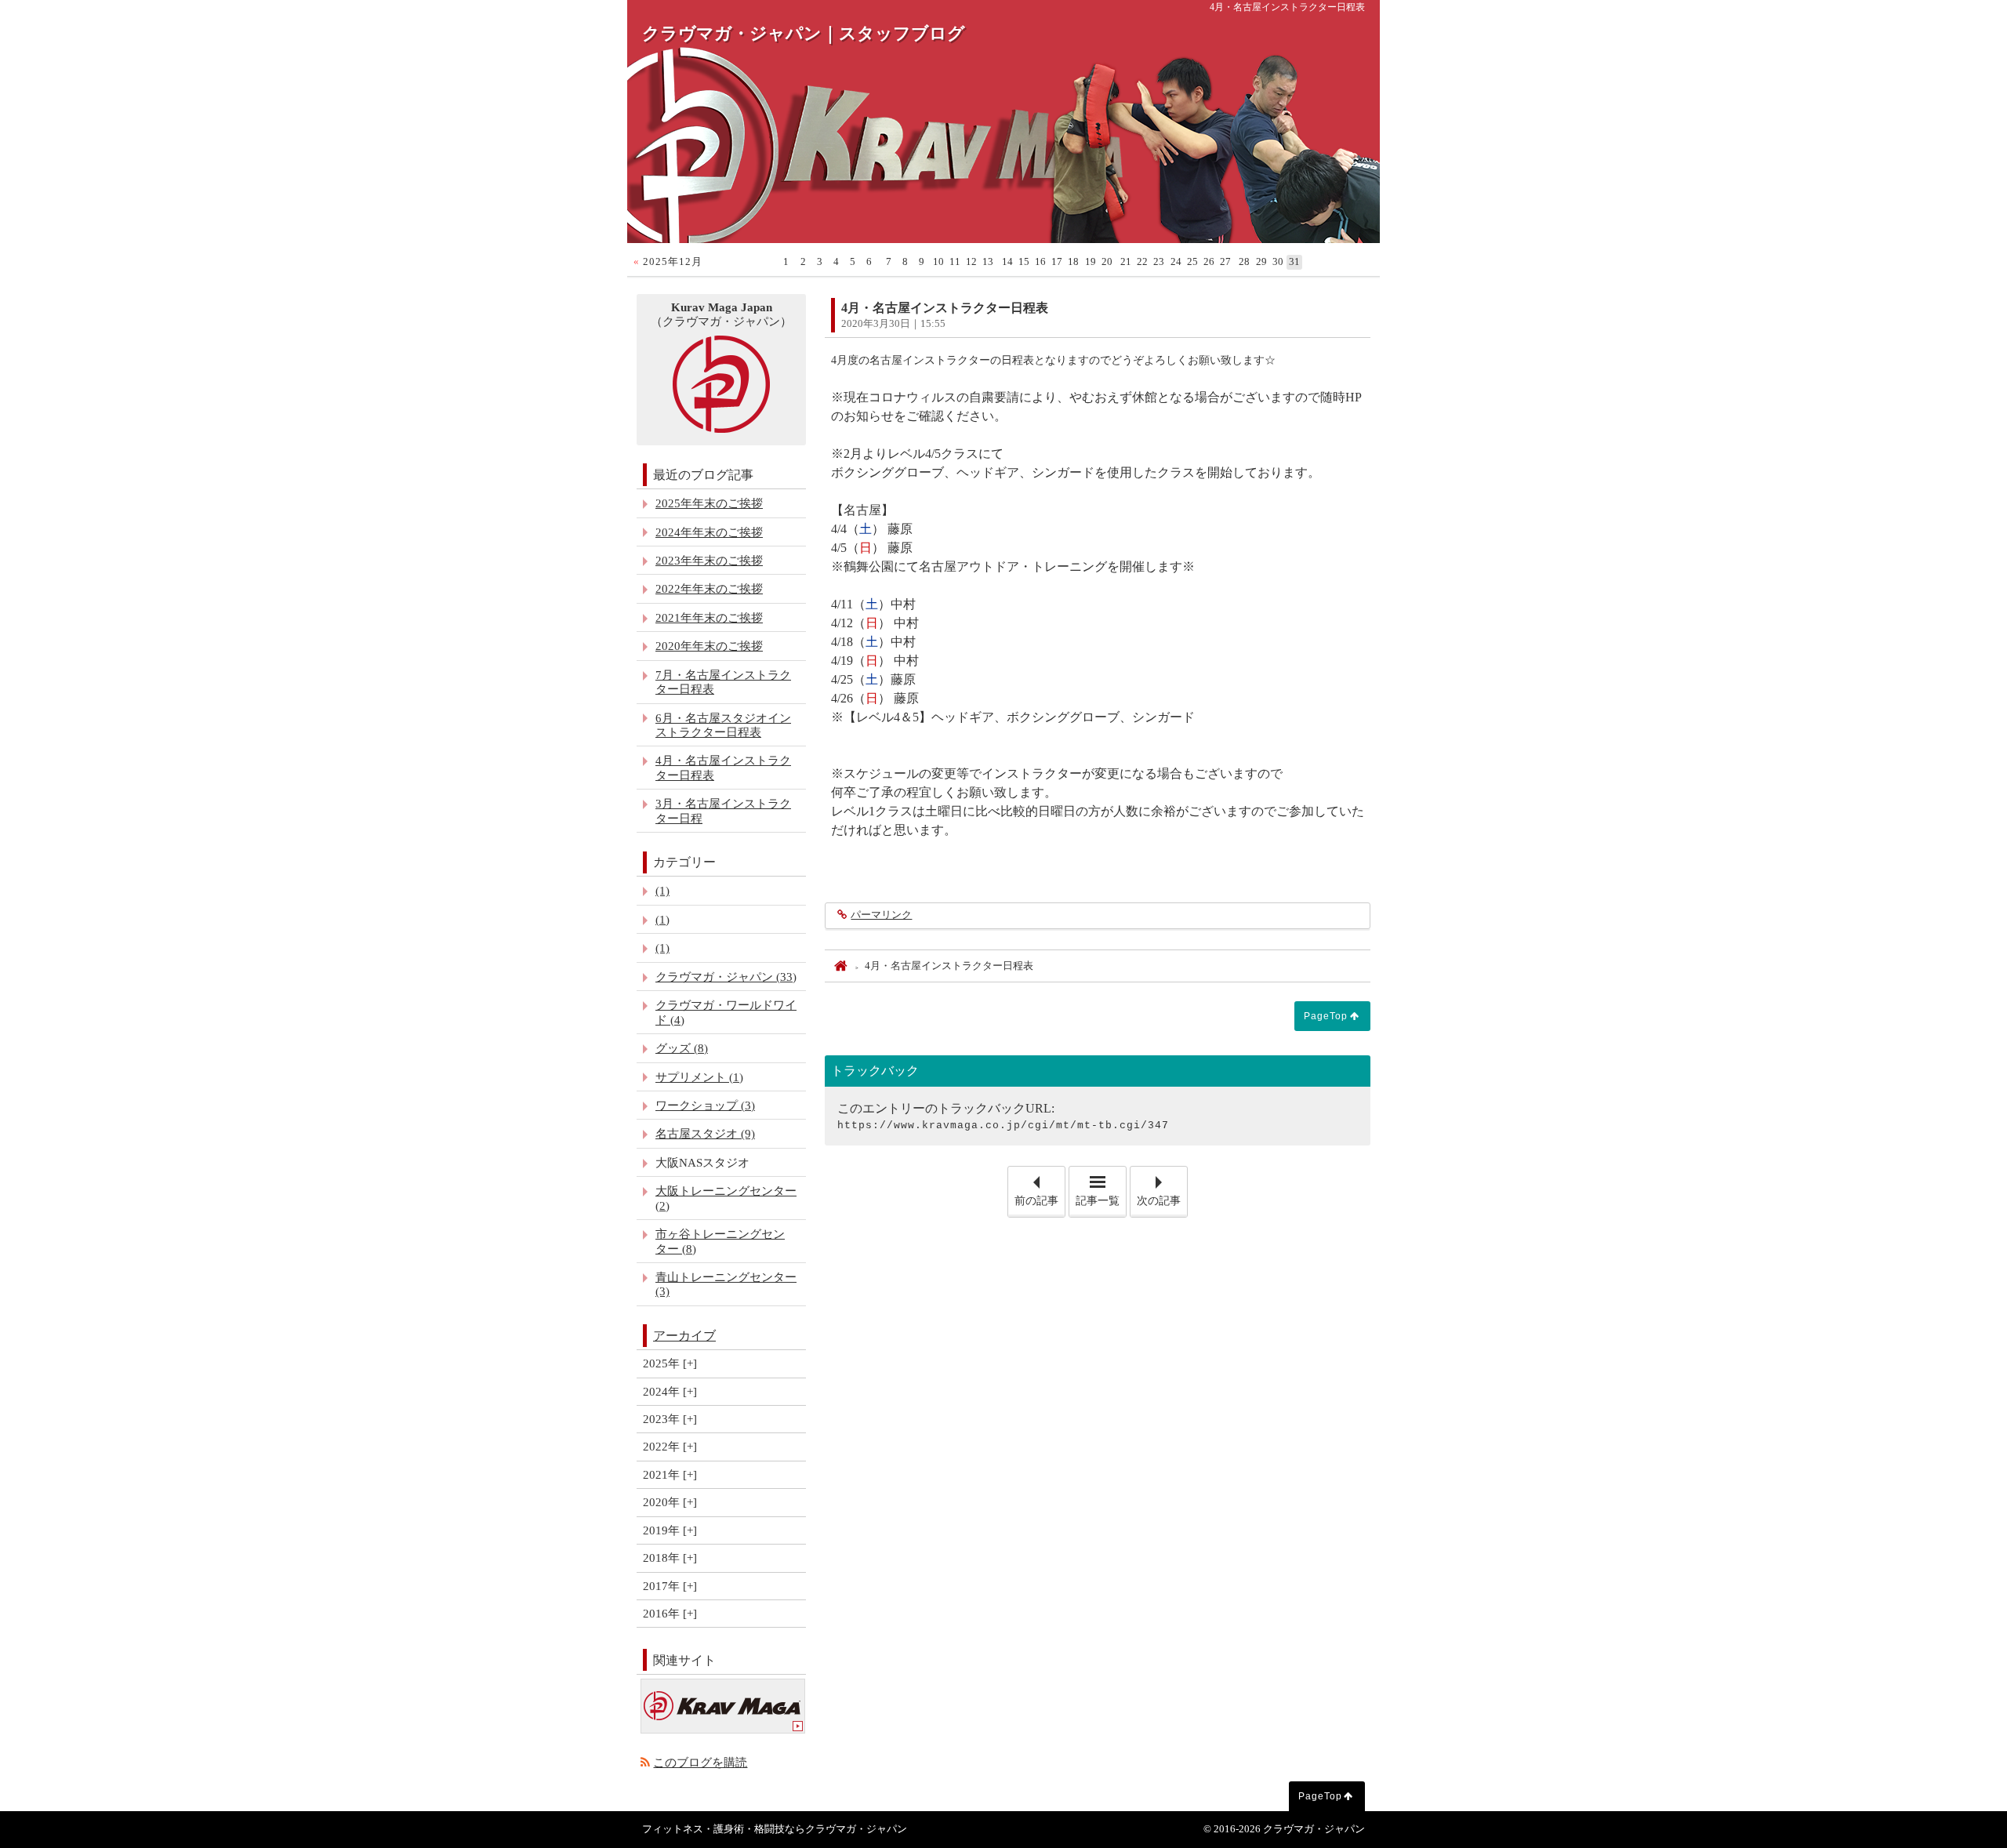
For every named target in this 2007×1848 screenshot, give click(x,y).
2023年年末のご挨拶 (709, 560)
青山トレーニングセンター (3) (726, 1284)
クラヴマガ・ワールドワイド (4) (726, 1012)
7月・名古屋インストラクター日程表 (723, 682)
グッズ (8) (682, 1048)
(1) (662, 890)
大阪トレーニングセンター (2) (726, 1198)
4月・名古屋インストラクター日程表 (723, 767)
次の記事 (1162, 1187)
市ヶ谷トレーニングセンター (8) (720, 1241)
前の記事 (1040, 1187)
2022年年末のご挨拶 (709, 588)
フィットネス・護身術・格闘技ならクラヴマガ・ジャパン (775, 1829)
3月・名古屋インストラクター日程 (723, 810)
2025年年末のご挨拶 (709, 503)
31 (1294, 262)
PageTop (1326, 1016)
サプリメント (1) (699, 1077)
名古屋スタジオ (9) (705, 1133)
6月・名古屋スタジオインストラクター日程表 (723, 725)
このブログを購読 (700, 1762)
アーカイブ (684, 1336)
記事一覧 (1098, 1201)
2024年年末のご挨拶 (709, 532)
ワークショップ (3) (705, 1105)
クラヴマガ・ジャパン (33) (726, 977)
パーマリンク (881, 915)
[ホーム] (840, 966)
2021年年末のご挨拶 (709, 617)
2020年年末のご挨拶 (709, 646)
